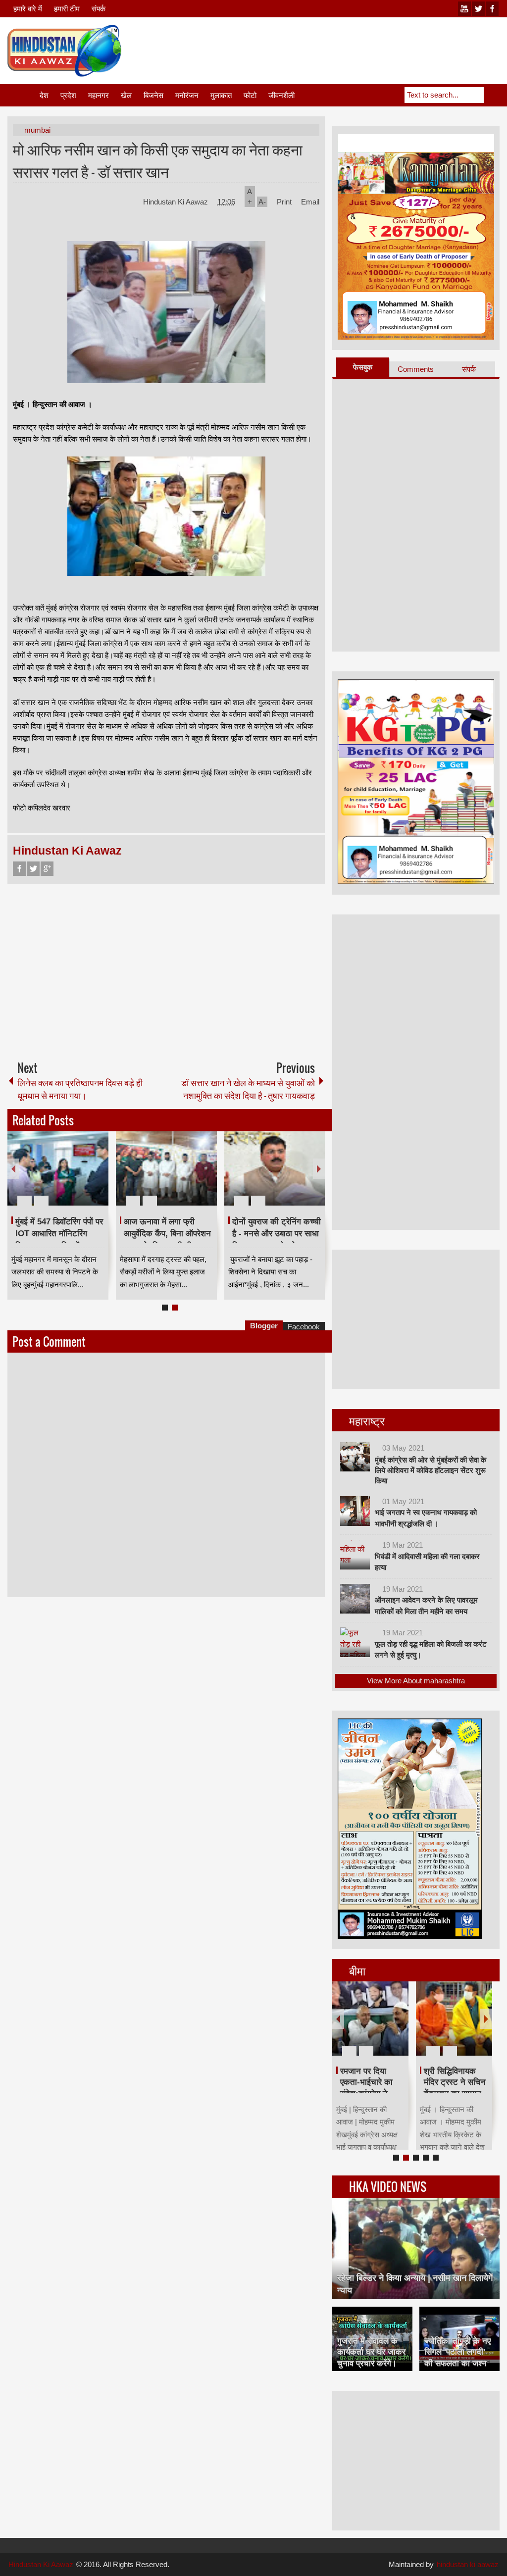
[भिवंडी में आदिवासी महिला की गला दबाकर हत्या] (355, 1555)
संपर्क (99, 9)
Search (492, 95)
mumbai (37, 130)
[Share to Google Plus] (97, 1177)
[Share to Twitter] (84, 1177)
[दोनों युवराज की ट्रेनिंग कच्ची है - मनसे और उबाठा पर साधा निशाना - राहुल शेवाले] (275, 1168)
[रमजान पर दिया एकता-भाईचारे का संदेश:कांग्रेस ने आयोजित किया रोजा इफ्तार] (370, 2019)
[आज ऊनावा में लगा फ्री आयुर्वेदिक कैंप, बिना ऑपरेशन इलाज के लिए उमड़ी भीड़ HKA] (166, 1168)
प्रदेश (68, 95)
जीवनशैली (281, 95)
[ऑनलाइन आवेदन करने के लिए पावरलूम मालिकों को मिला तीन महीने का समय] (355, 1599)
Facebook (19, 869)
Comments (416, 369)
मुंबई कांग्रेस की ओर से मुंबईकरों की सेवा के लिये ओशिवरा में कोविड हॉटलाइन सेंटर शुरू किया (431, 1470)
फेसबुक (363, 367)
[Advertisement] (319, 49)
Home (23, 95)
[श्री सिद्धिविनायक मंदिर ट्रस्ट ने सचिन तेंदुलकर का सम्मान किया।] (454, 2019)
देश (44, 95)
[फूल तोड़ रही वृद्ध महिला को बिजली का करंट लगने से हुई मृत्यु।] (355, 1642)
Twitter (33, 869)
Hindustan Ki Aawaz (177, 202)
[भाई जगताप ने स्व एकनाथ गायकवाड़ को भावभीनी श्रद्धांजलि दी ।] (355, 1511)
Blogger (264, 1326)
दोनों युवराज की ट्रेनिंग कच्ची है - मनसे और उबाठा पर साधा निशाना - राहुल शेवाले (277, 1234)
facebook (492, 9)
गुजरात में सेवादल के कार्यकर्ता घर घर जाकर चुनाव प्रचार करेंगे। (371, 2352)
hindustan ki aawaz (468, 2564)
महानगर (99, 95)
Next (319, 1169)
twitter (478, 9)
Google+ (47, 869)
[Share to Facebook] (71, 1177)
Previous (13, 1169)
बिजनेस (153, 95)
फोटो (250, 95)
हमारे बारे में (28, 9)
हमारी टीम (67, 9)
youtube (464, 9)
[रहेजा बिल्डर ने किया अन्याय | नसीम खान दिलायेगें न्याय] (416, 2248)
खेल (126, 95)
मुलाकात (221, 95)
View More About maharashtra (416, 1681)
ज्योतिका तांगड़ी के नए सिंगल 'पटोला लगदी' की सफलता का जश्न (457, 2352)
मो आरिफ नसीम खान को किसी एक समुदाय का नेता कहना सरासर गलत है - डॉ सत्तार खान (158, 160)
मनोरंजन (187, 95)
